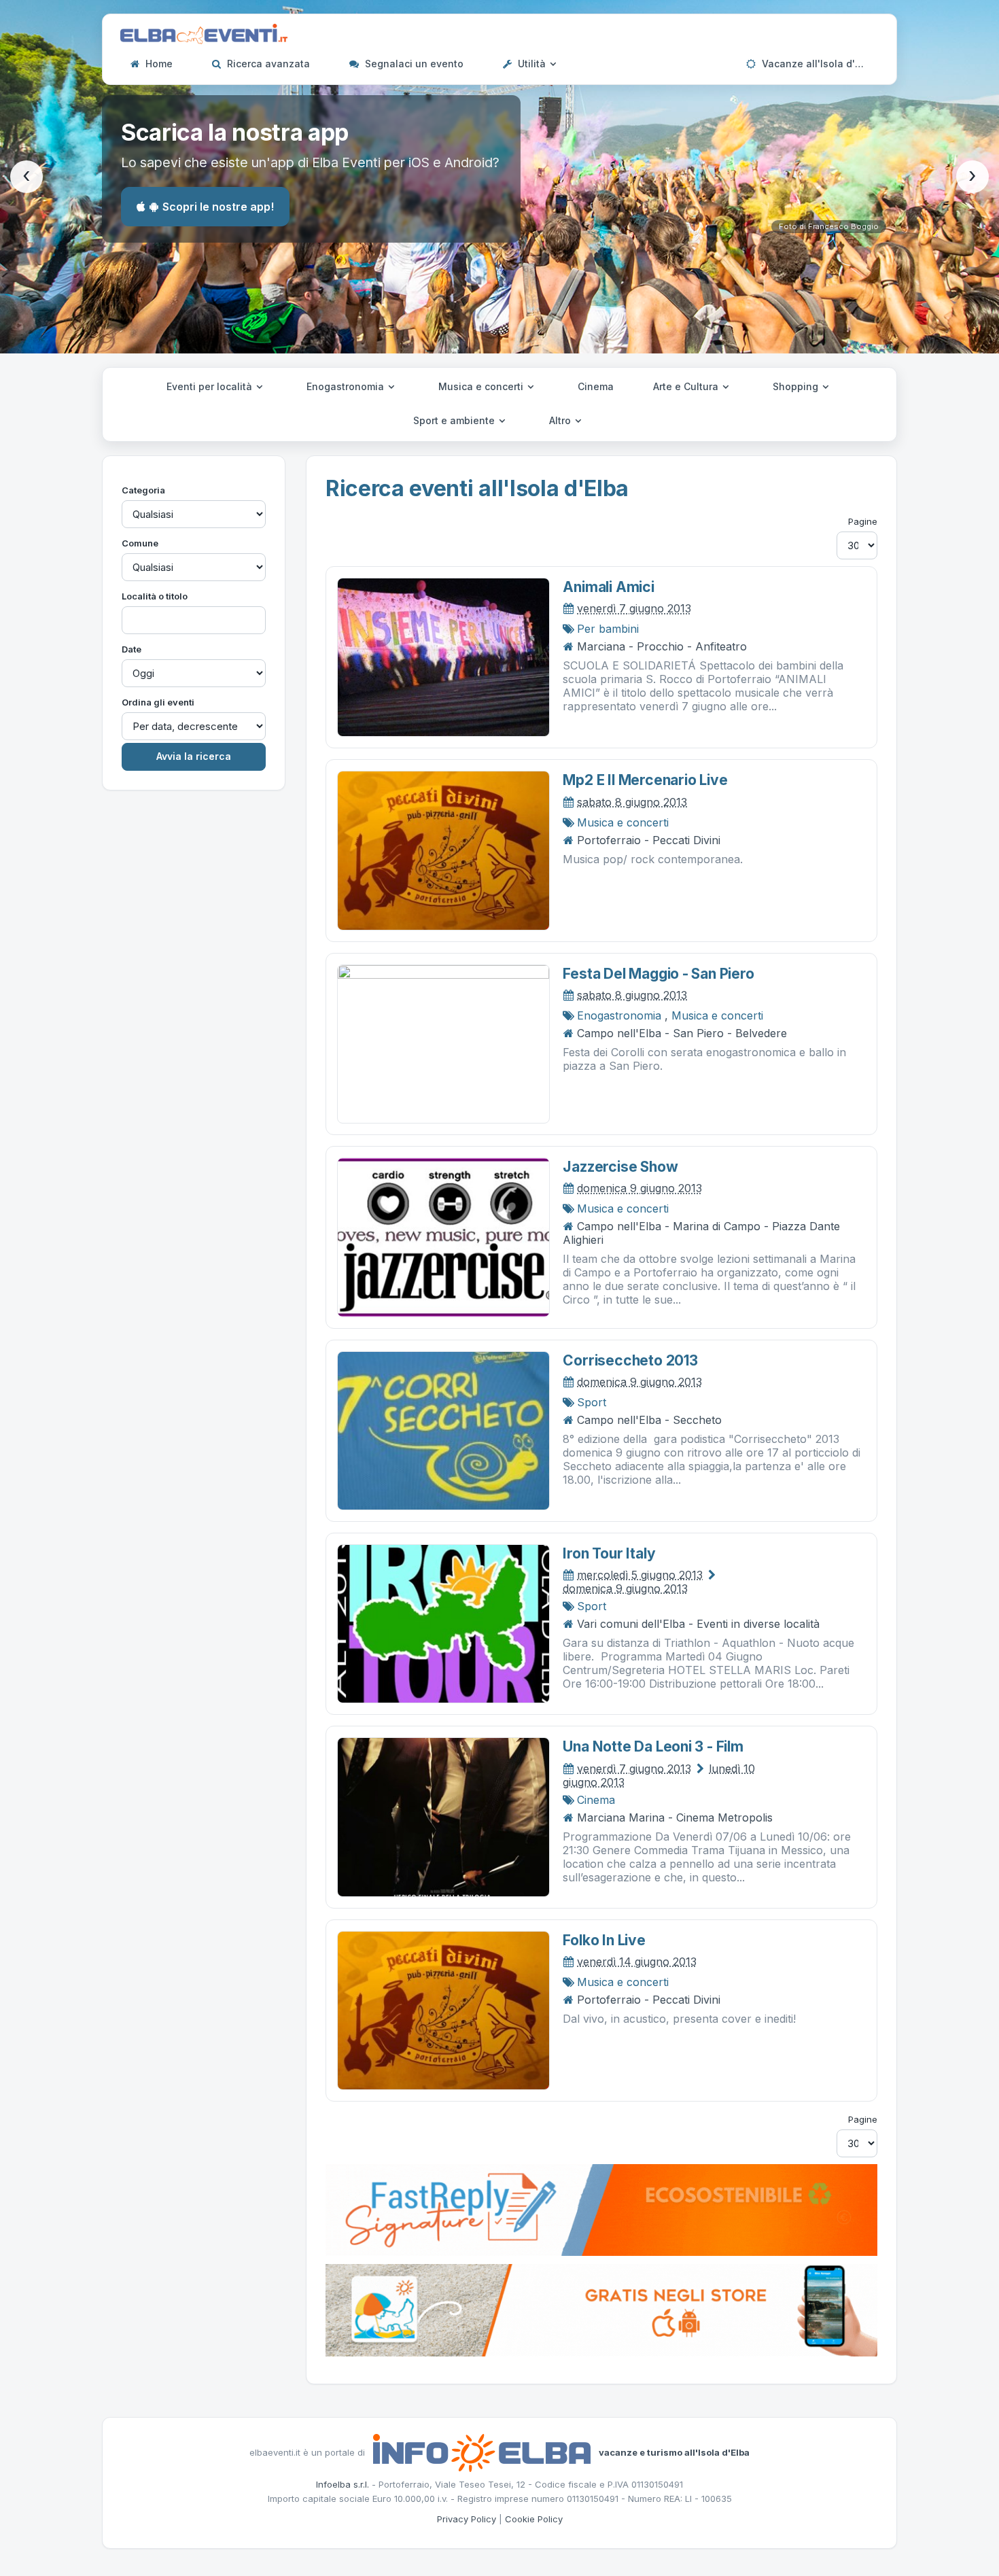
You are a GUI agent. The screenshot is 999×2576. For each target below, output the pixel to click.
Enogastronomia (347, 386)
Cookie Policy (534, 2519)
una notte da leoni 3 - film (653, 1746)
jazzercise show (620, 1167)
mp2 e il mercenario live (645, 780)
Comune (140, 543)
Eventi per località (211, 386)
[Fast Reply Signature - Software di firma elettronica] (601, 2209)
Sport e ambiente (455, 420)
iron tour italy (609, 1553)
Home (158, 64)
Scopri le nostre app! (218, 207)
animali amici (608, 587)
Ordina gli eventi (158, 702)
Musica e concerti (482, 386)
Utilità (532, 64)
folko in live (604, 1940)
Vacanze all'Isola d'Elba (817, 64)
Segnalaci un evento (413, 64)
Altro (561, 420)
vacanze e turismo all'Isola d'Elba (674, 2452)
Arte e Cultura (687, 386)
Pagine (863, 521)
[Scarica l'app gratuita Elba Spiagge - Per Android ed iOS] (601, 2309)
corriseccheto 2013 (630, 1360)
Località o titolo (155, 596)
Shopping (797, 386)
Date (132, 649)
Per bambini (608, 629)
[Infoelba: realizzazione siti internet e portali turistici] (482, 2452)
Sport (592, 1402)
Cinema (596, 386)
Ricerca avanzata (267, 64)
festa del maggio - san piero (658, 974)
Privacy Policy (467, 2519)
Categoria (143, 490)
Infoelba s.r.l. (343, 2484)
